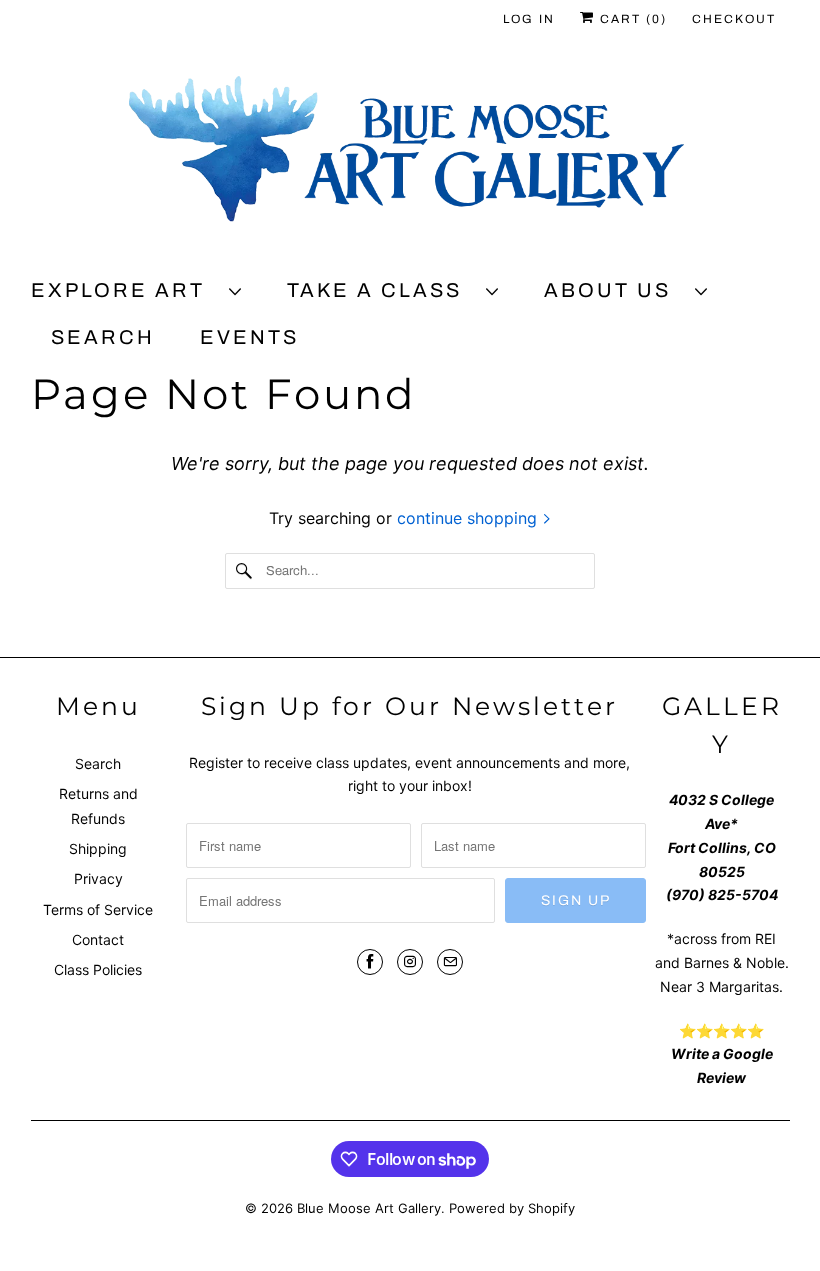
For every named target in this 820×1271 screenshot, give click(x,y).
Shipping (98, 848)
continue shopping (469, 518)
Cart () (631, 19)
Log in (529, 19)
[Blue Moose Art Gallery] (410, 157)
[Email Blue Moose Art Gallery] (450, 962)
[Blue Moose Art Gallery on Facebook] (370, 962)
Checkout (734, 19)
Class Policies (98, 969)
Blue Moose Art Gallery (369, 1208)
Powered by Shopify (512, 1208)
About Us (614, 290)
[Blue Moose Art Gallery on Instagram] (410, 962)
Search (103, 337)
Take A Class (381, 290)
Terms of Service (98, 909)
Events (249, 337)
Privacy (98, 878)
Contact (98, 939)
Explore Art (125, 290)
